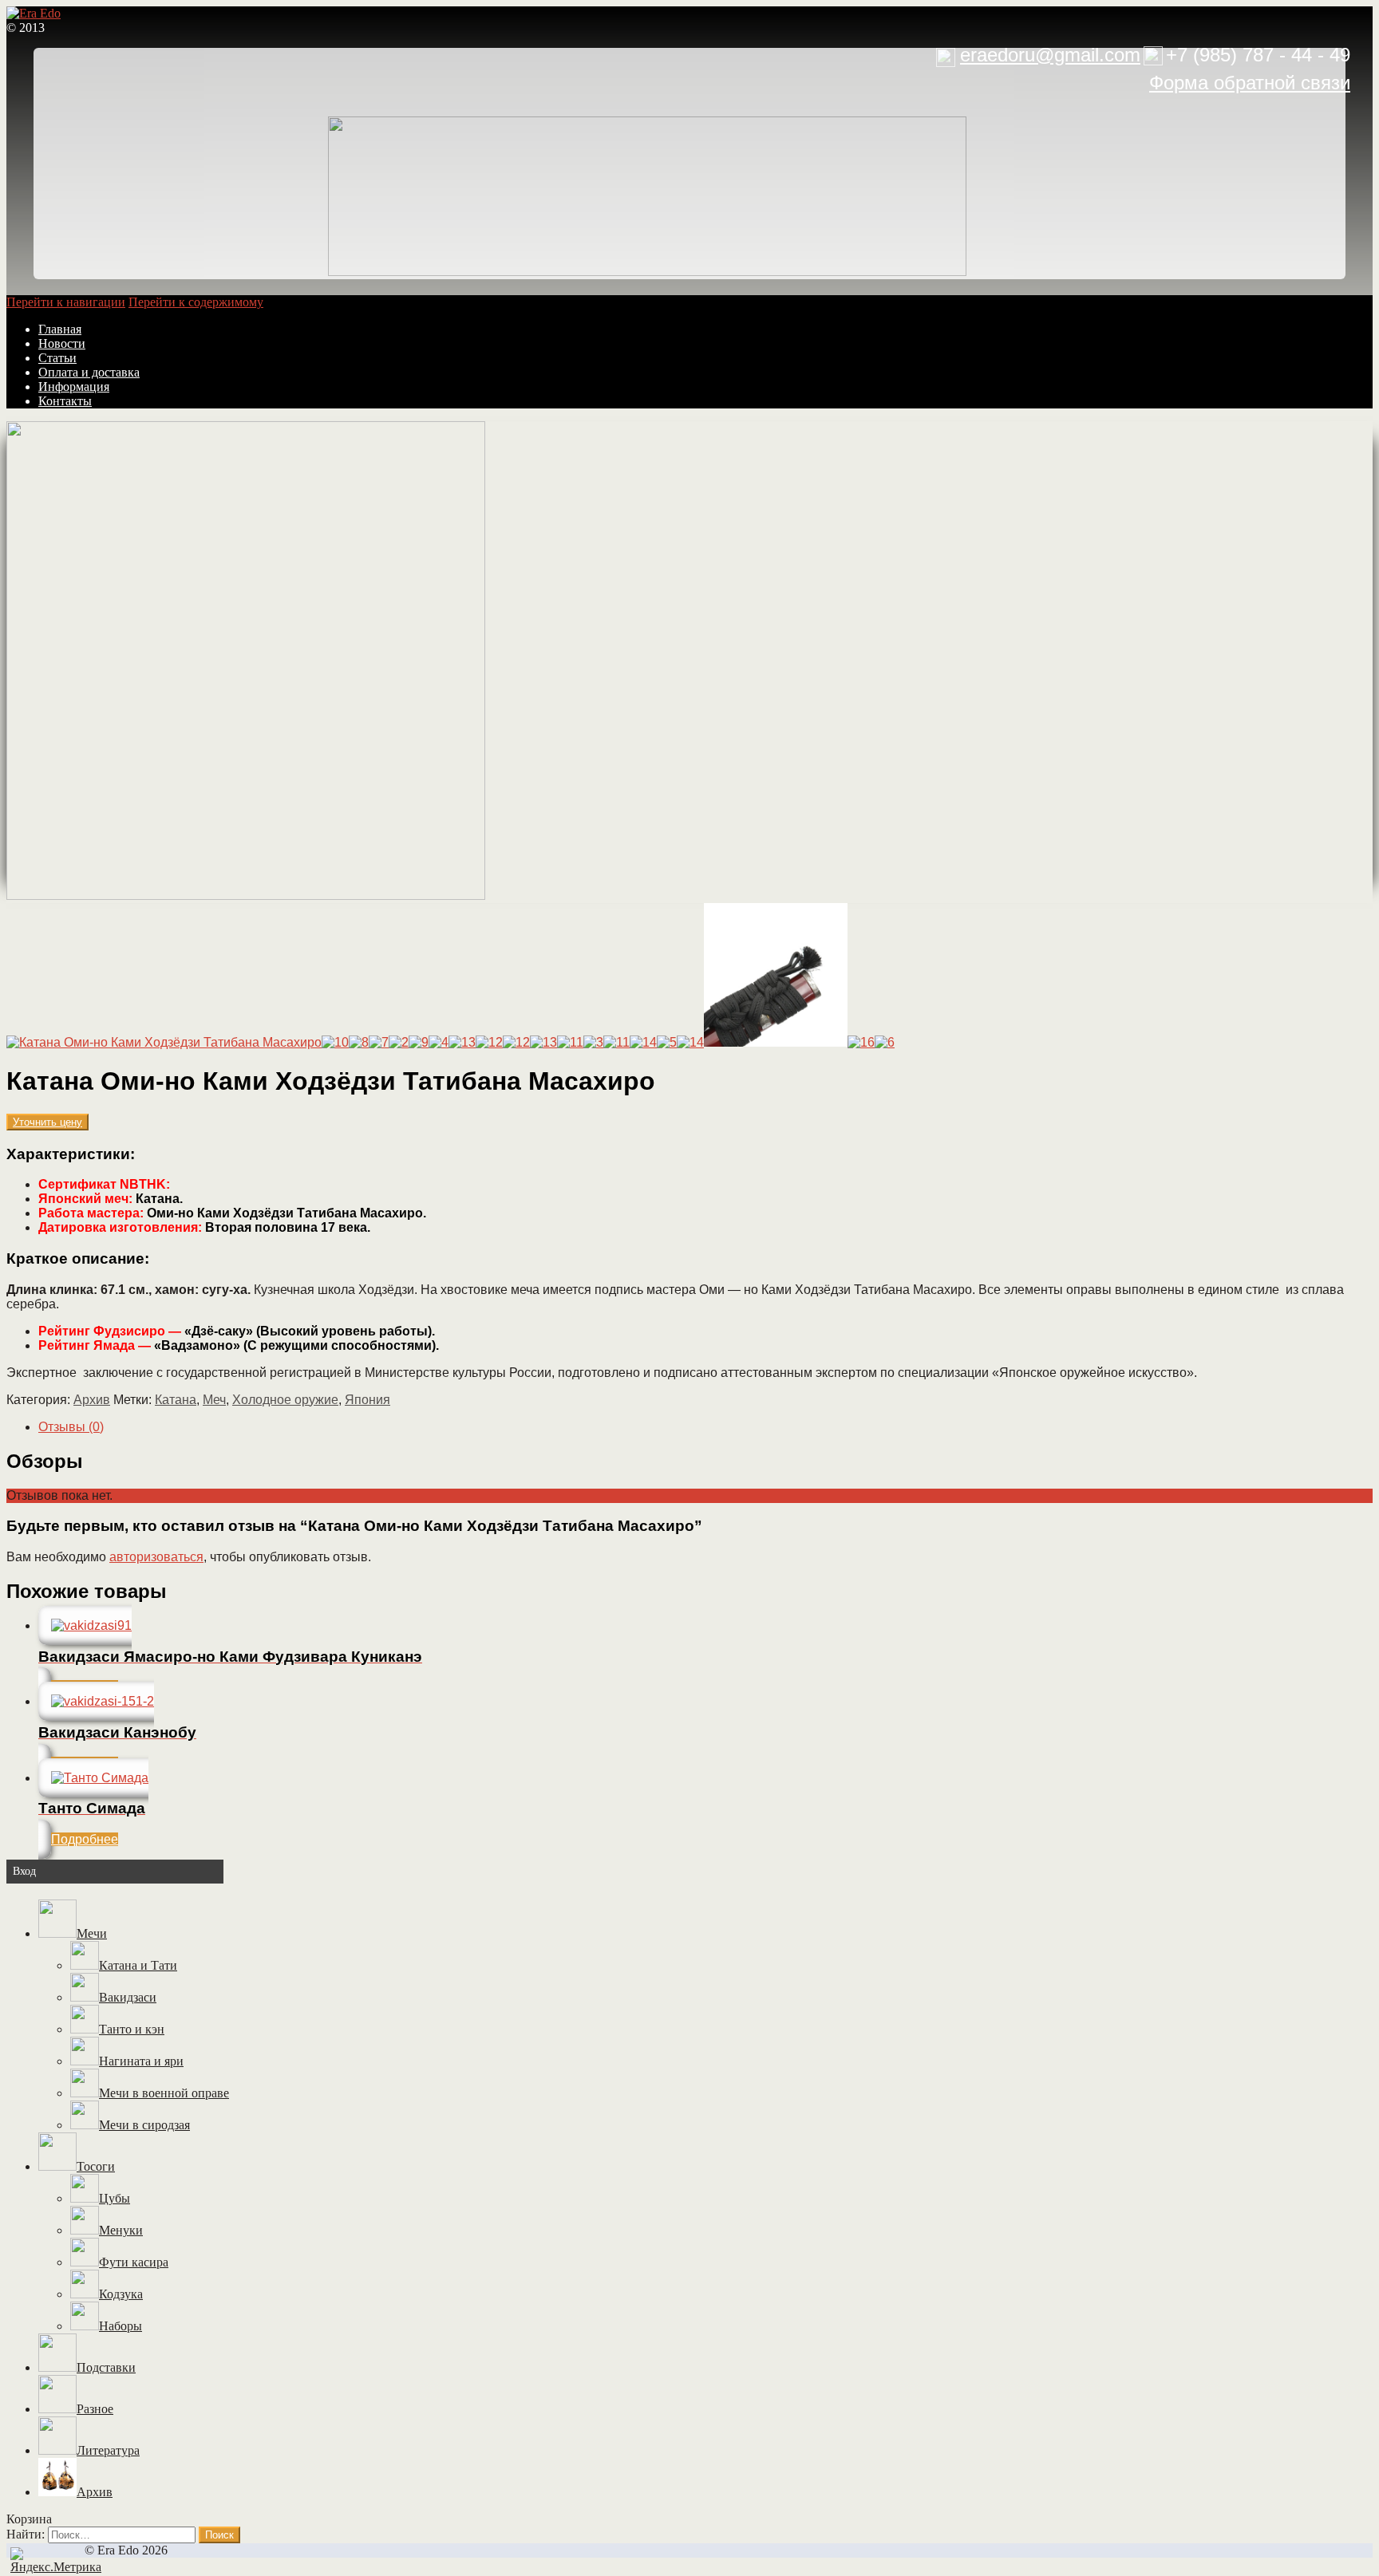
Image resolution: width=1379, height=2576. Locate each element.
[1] (246, 895)
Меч (214, 1400)
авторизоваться (156, 1557)
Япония (367, 1400)
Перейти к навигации (66, 302)
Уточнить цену (47, 1122)
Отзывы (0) (71, 1427)
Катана (176, 1400)
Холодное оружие (285, 1400)
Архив (92, 1400)
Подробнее (85, 1839)
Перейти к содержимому (196, 302)
